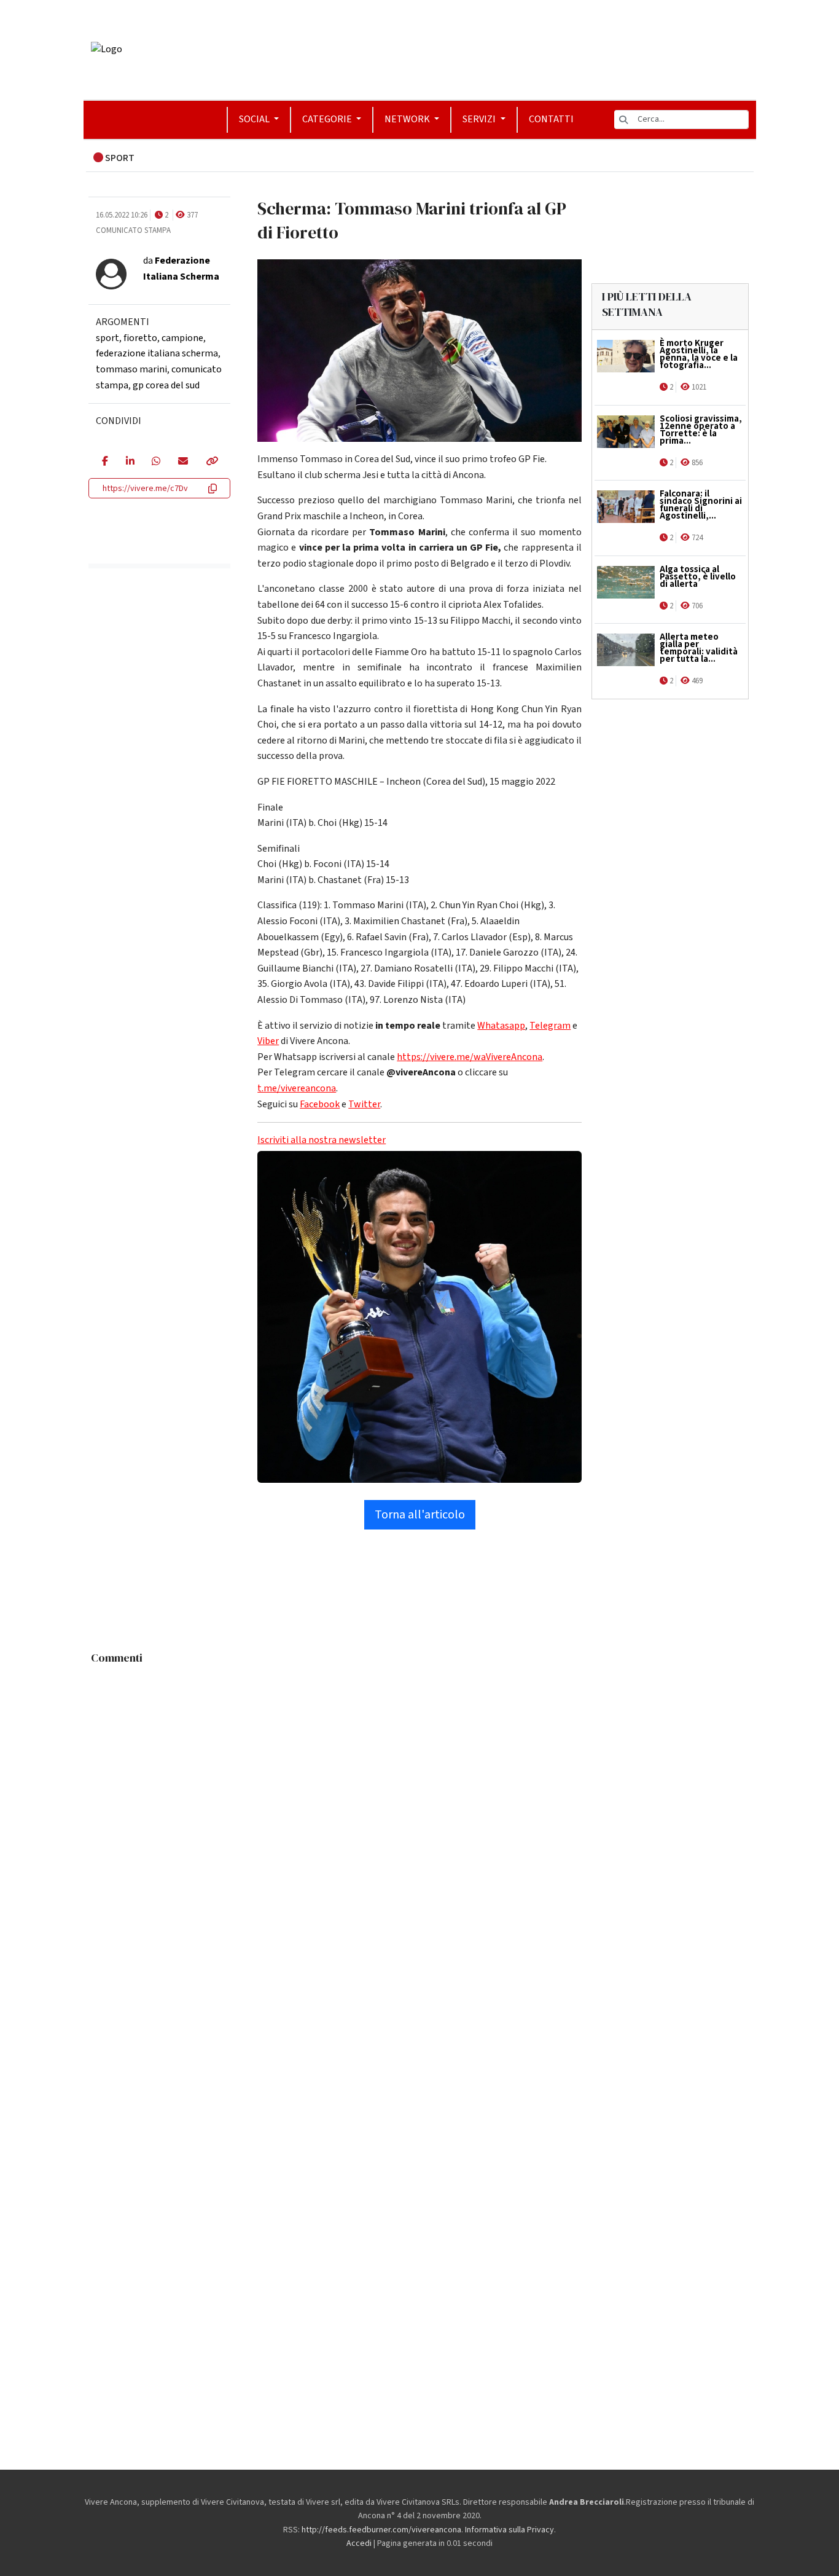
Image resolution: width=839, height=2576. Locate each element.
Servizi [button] (480, 119)
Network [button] (408, 119)
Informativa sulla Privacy (509, 2530)
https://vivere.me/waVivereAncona (470, 1057)
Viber (268, 1041)
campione (182, 338)
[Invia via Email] (183, 462)
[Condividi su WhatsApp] (156, 462)
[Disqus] (420, 1824)
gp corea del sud (166, 385)
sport (107, 338)
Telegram (550, 1026)
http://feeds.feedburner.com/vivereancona (381, 2530)
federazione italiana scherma (157, 353)
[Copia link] (211, 462)
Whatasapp (501, 1026)
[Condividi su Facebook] (105, 462)
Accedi (359, 2543)
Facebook (320, 1104)
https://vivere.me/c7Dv (145, 489)
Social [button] (255, 119)
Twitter (364, 1104)
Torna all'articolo (420, 1515)
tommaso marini (131, 369)
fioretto (140, 338)
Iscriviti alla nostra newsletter (322, 1140)
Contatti (551, 119)
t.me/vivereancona (297, 1088)
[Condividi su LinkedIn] (130, 462)
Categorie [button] (328, 119)
